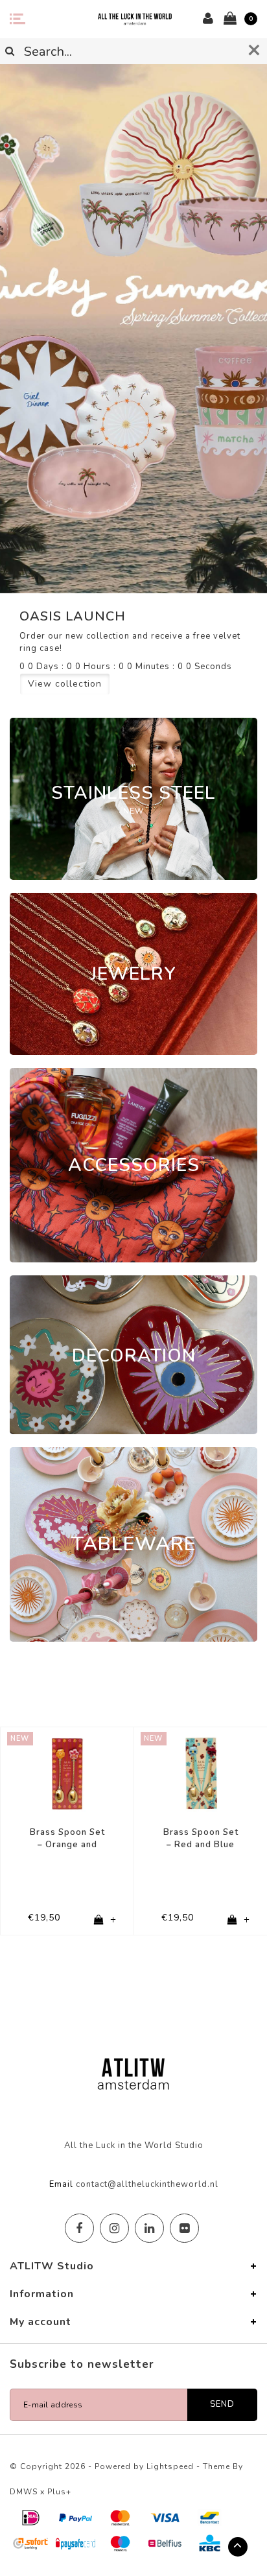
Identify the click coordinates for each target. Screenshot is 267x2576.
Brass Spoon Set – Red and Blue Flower (201, 1838)
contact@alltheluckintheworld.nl (147, 2184)
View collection (65, 684)
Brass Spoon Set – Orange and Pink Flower (67, 1838)
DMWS (24, 2492)
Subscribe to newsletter (82, 2364)
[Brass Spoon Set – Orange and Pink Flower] (67, 1774)
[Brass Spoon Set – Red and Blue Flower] (201, 1774)
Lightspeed (170, 2466)
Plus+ (59, 2492)
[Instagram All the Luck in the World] (114, 2228)
